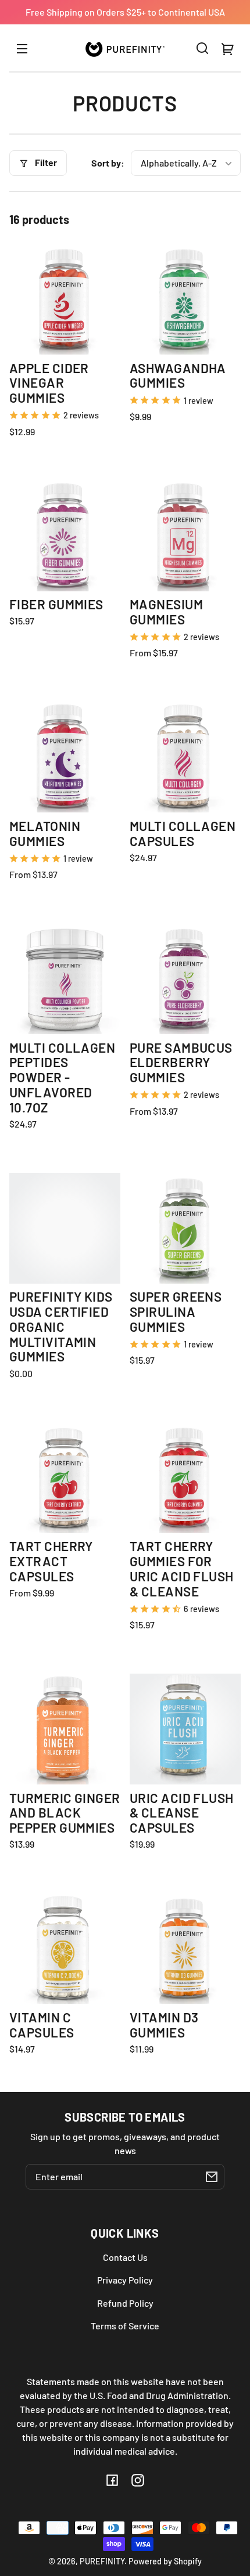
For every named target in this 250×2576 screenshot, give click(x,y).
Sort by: (108, 163)
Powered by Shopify (165, 2561)
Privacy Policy (125, 2280)
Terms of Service (125, 2326)
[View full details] (65, 299)
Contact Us (125, 2257)
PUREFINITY (102, 2561)
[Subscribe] (212, 2177)
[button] (202, 48)
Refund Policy (125, 2303)
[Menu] (22, 48)
